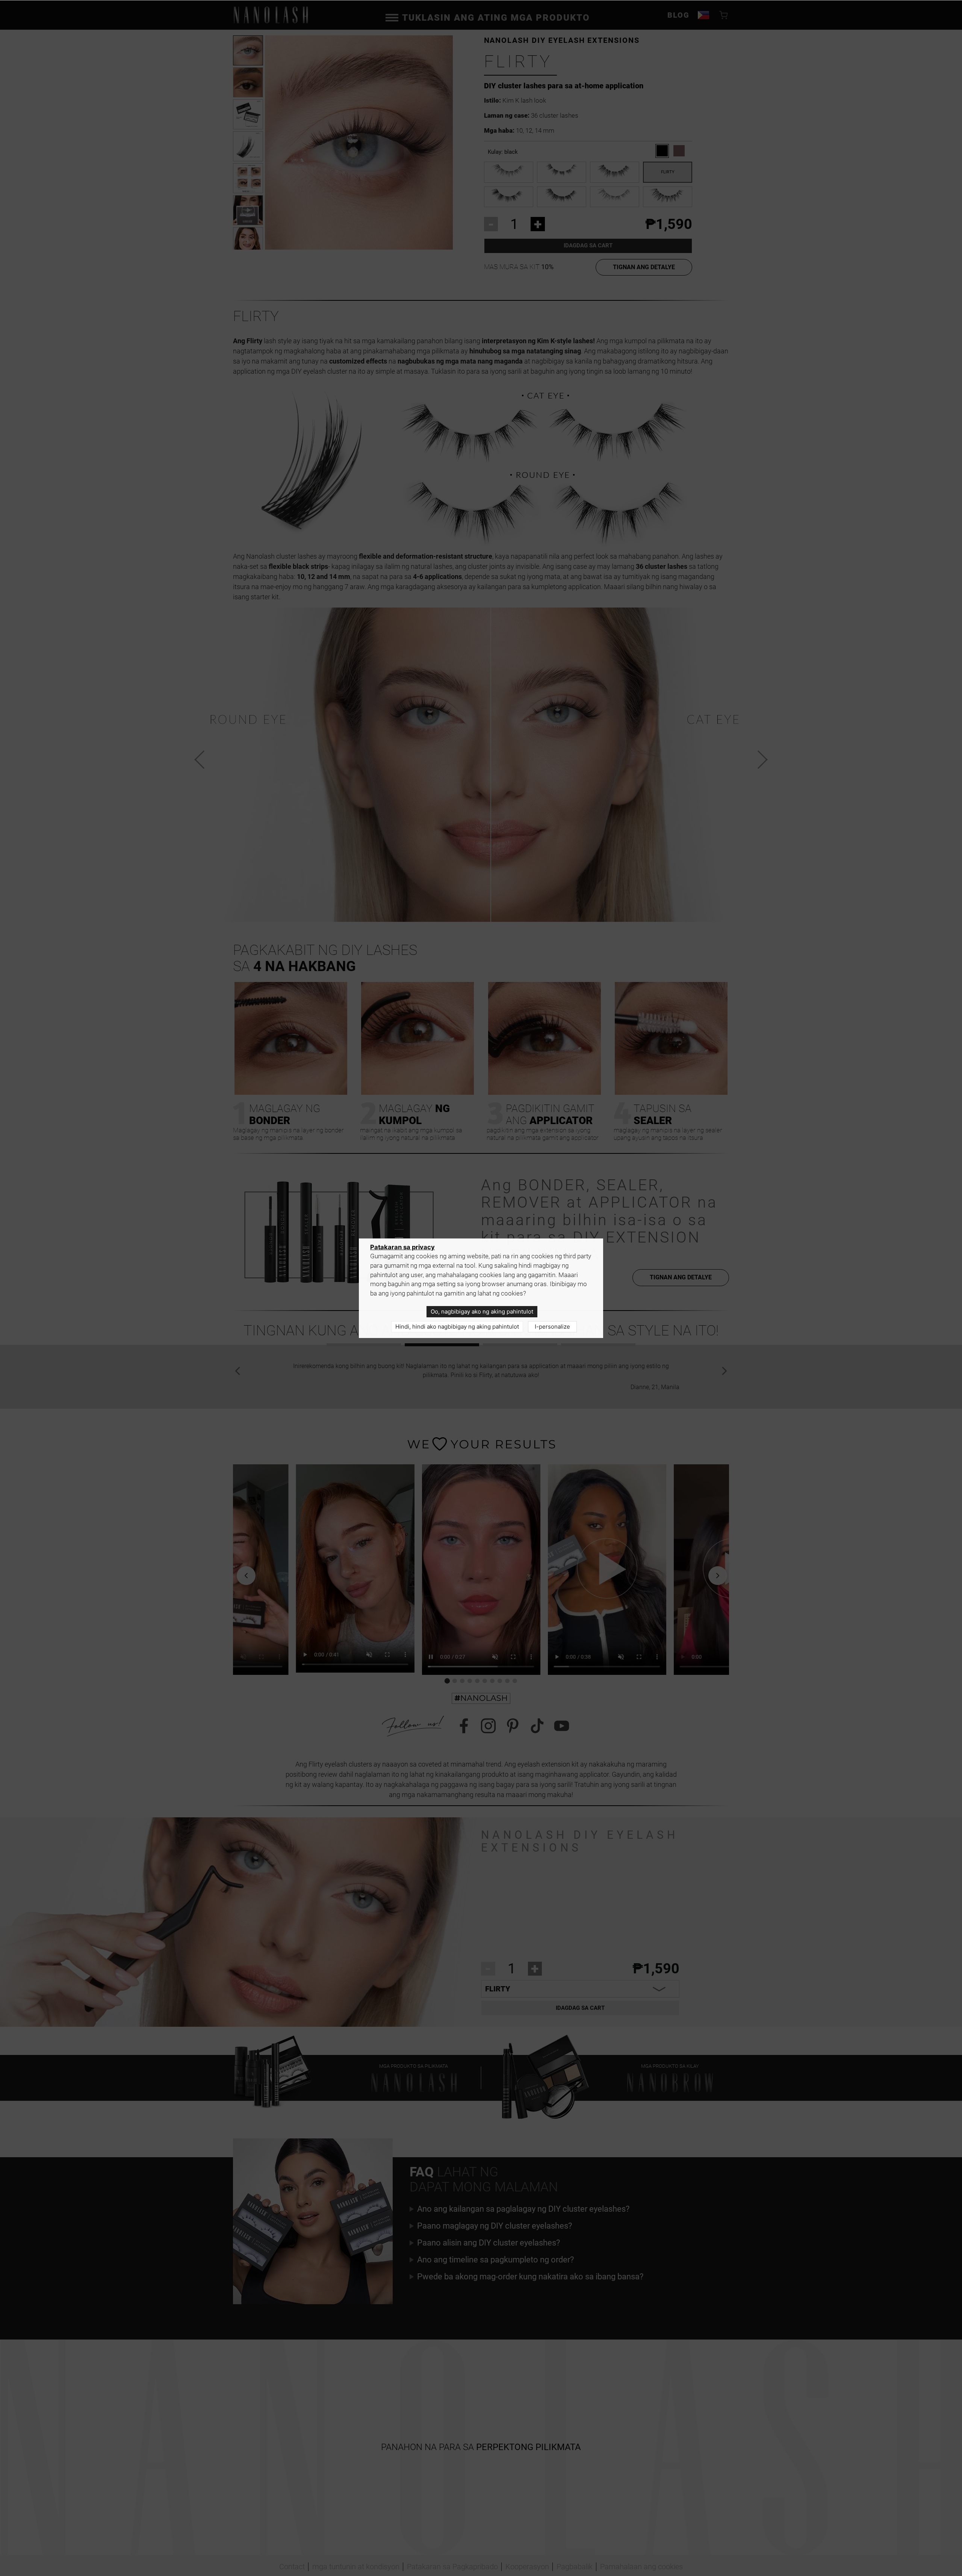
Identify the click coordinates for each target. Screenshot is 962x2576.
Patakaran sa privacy (402, 1247)
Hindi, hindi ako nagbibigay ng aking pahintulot (457, 1327)
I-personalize (552, 1327)
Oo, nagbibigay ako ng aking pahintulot (482, 1311)
